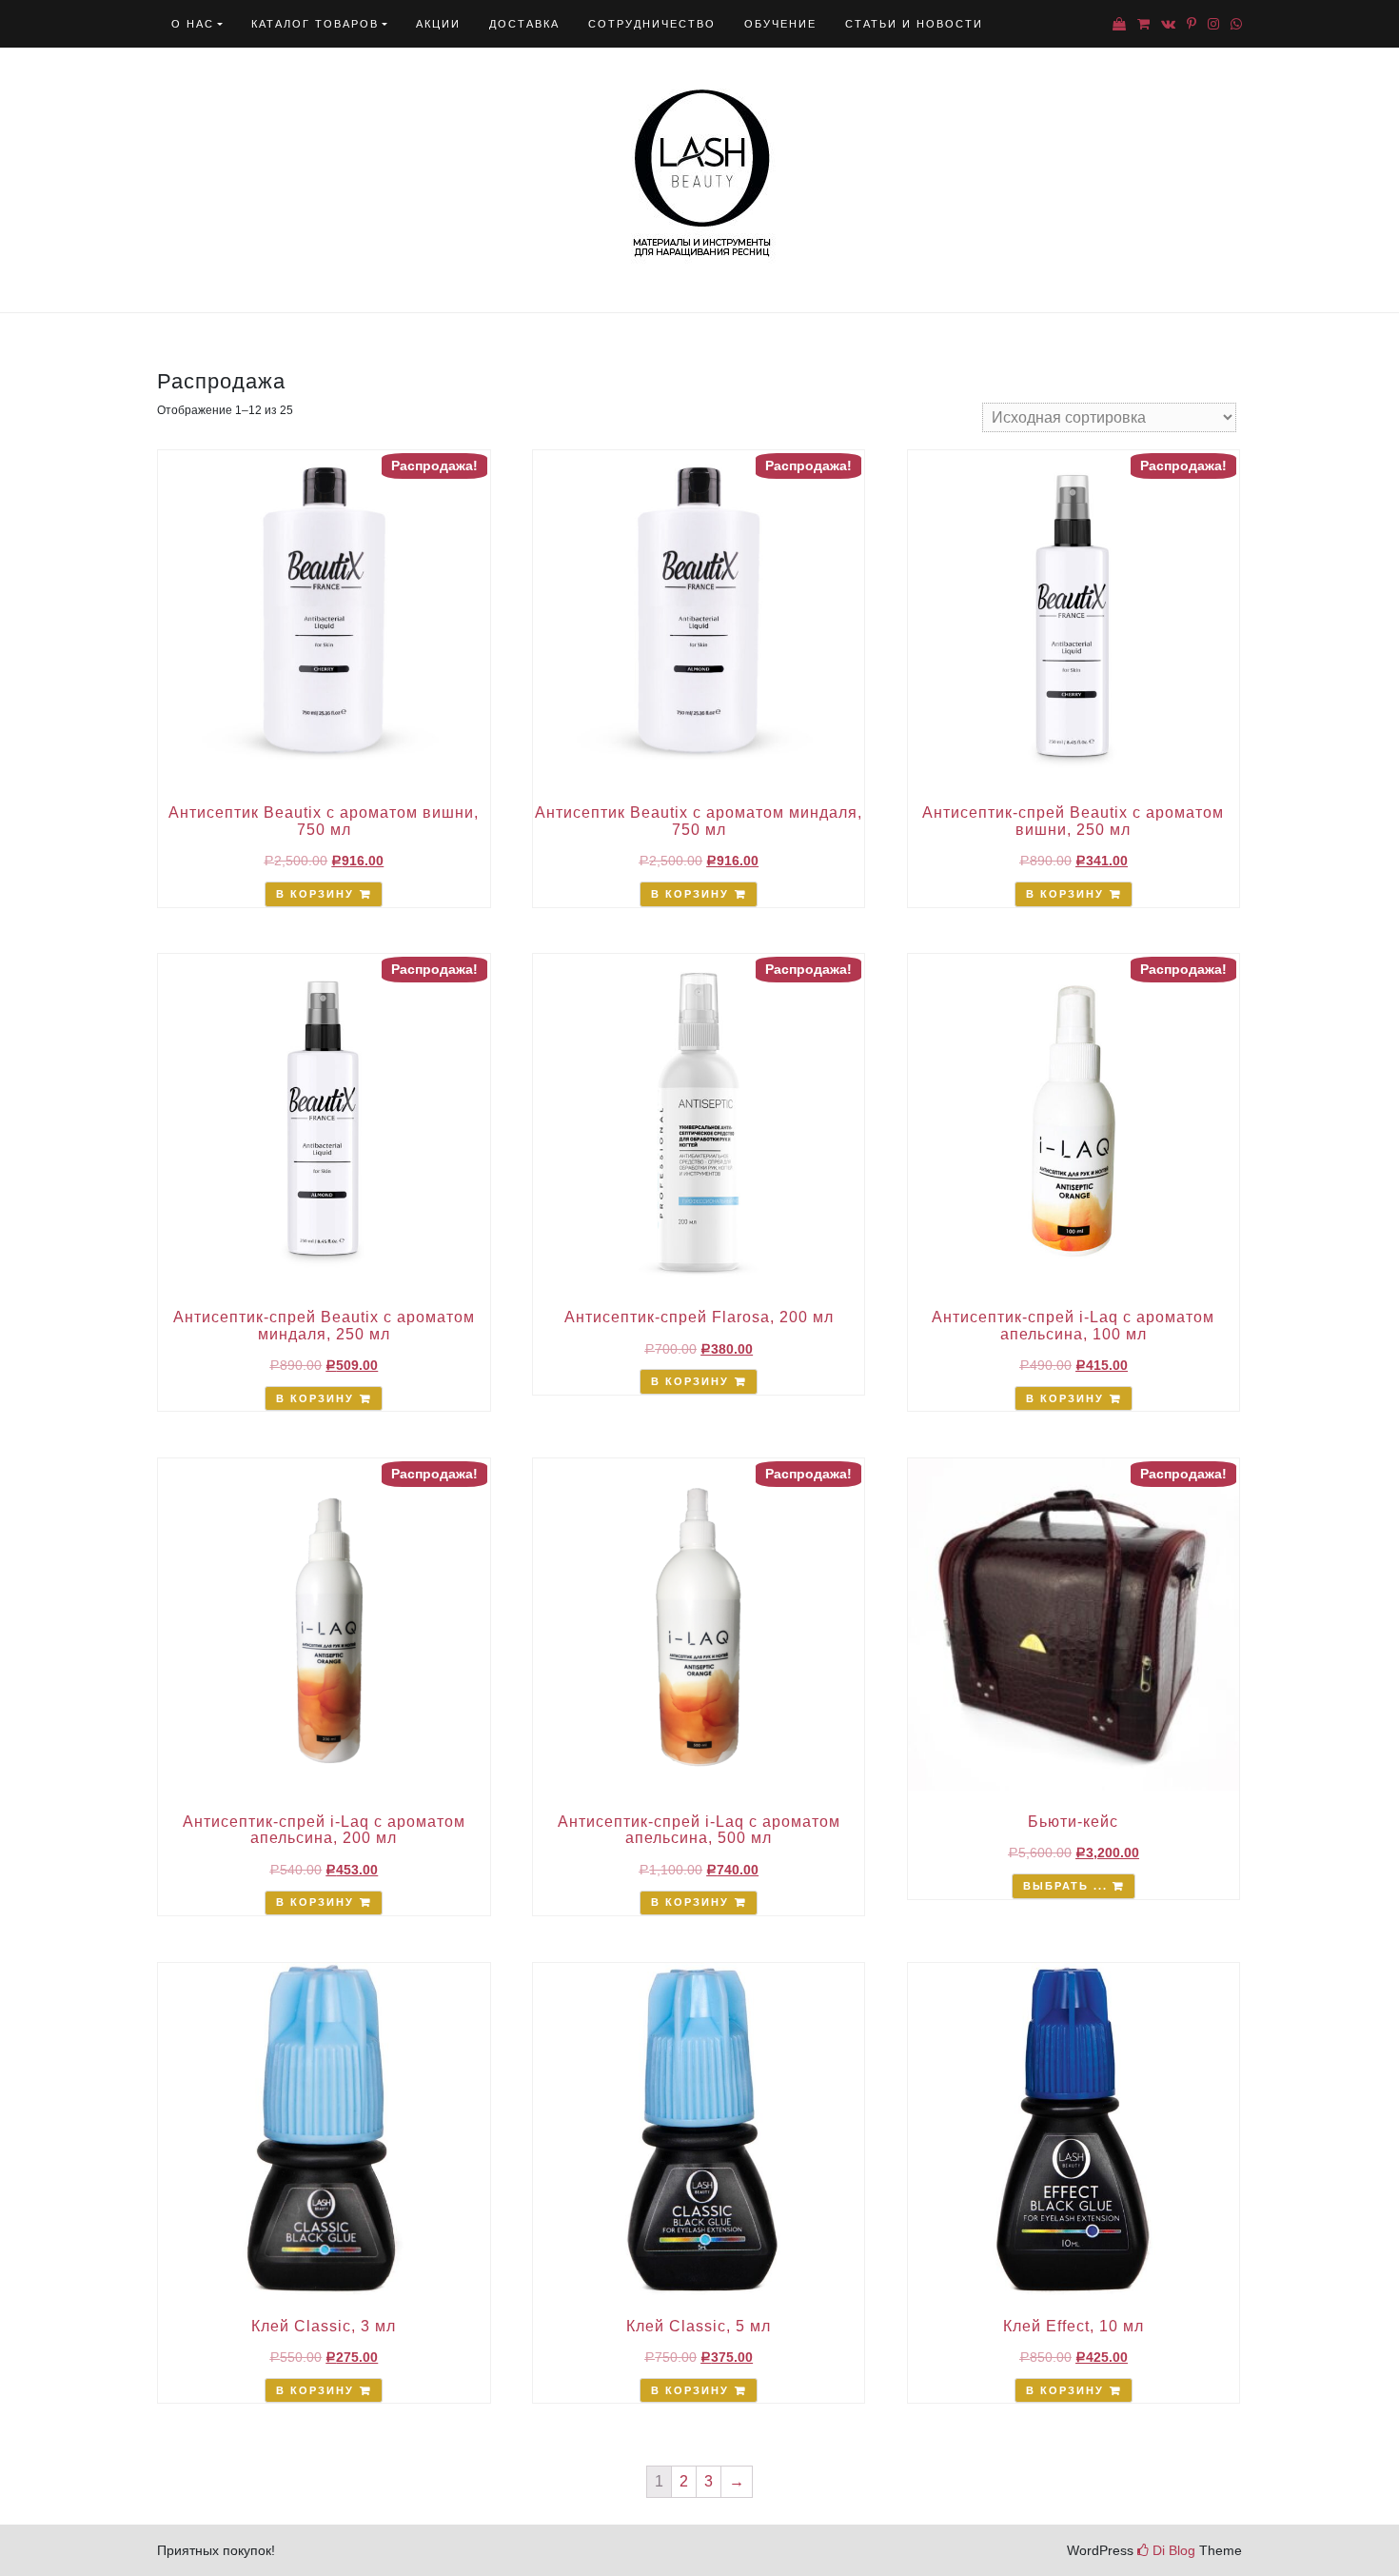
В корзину (315, 894)
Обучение (780, 24)
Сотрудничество (652, 24)
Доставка (524, 24)
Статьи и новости (914, 24)
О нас (193, 24)
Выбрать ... (1065, 1886)
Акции (438, 24)
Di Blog (1172, 2550)
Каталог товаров (315, 24)
